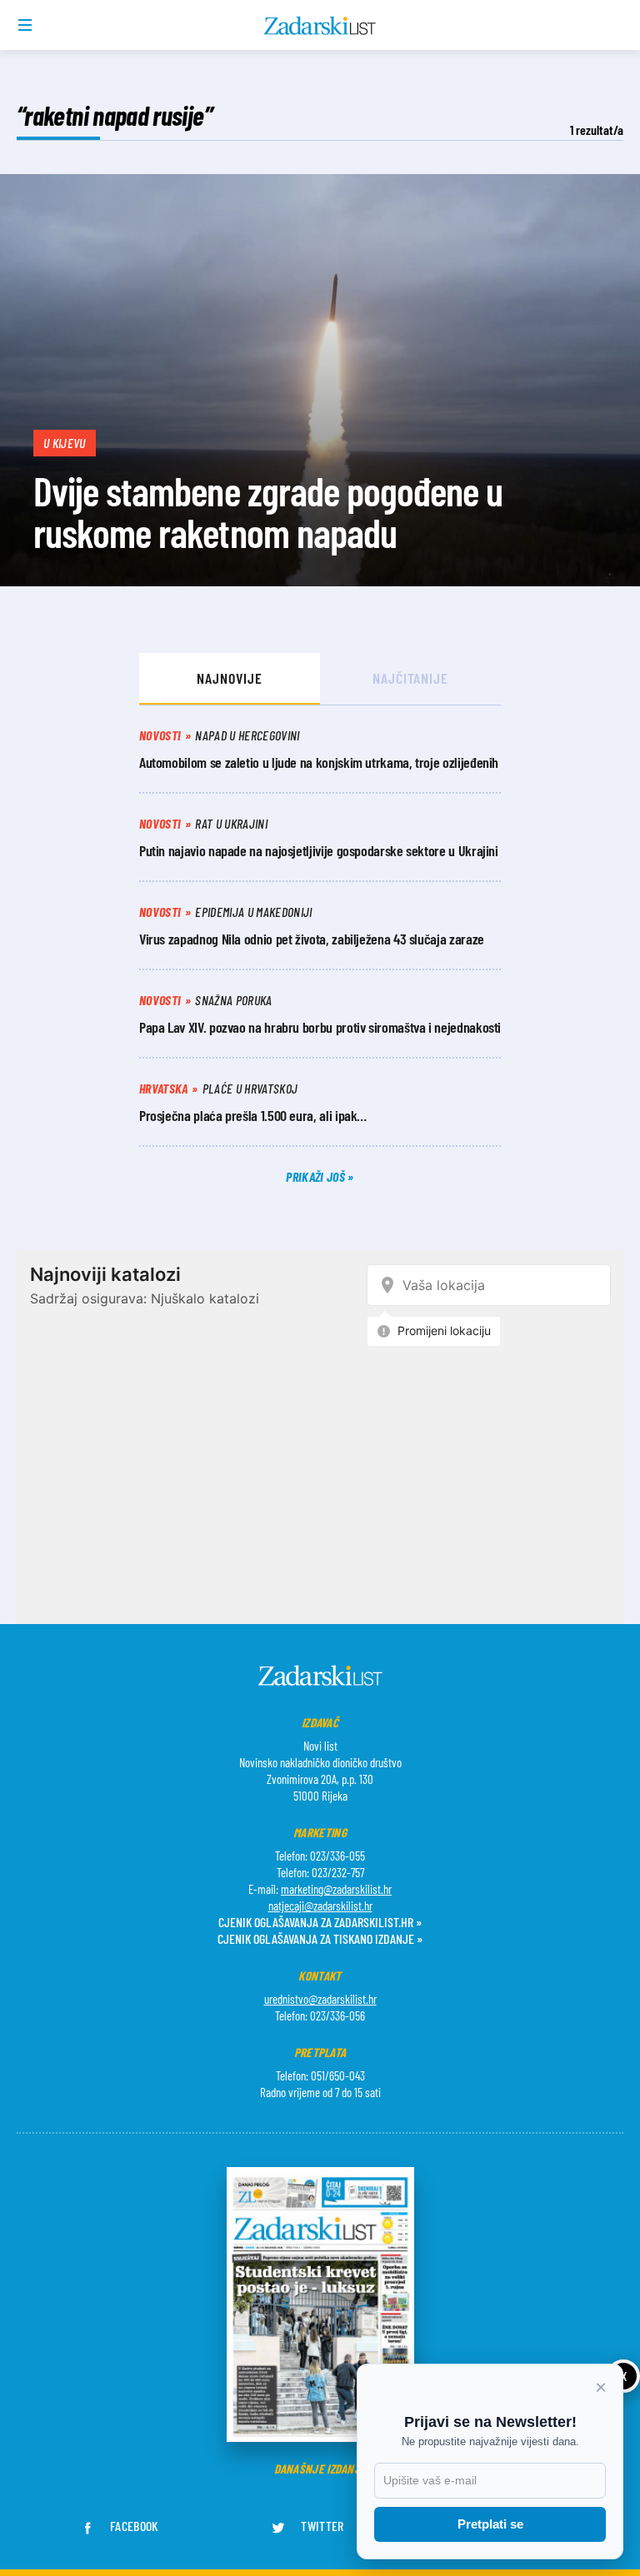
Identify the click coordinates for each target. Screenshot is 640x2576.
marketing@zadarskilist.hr (336, 1889)
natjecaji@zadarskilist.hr (320, 1906)
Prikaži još (317, 1176)
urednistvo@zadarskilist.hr (320, 1999)
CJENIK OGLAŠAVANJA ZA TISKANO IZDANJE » (320, 1938)
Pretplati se (490, 2524)
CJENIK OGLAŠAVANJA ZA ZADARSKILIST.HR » (320, 1922)
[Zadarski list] (320, 26)
